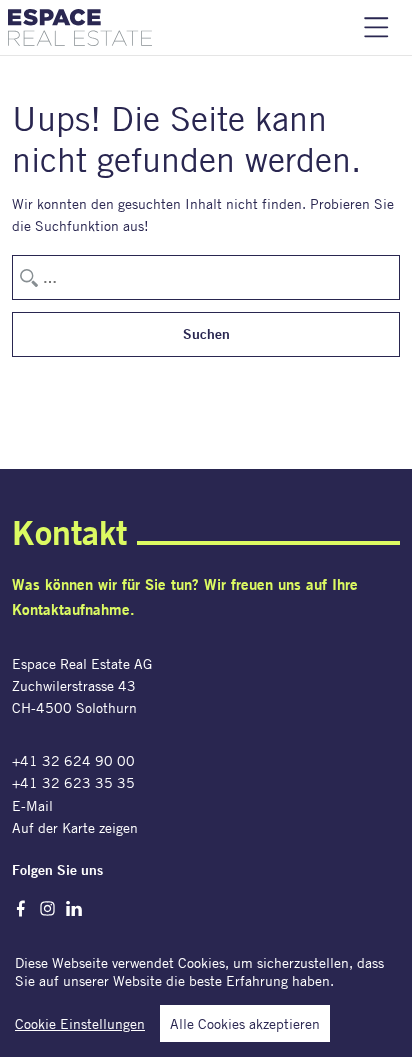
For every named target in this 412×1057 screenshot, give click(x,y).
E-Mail (32, 805)
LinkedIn (74, 908)
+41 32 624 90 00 (73, 760)
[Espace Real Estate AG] (80, 27)
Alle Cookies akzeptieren (245, 1023)
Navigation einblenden (376, 27)
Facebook (20, 908)
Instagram (47, 908)
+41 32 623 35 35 (73, 782)
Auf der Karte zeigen (75, 827)
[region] (206, 990)
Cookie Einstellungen (80, 1023)
